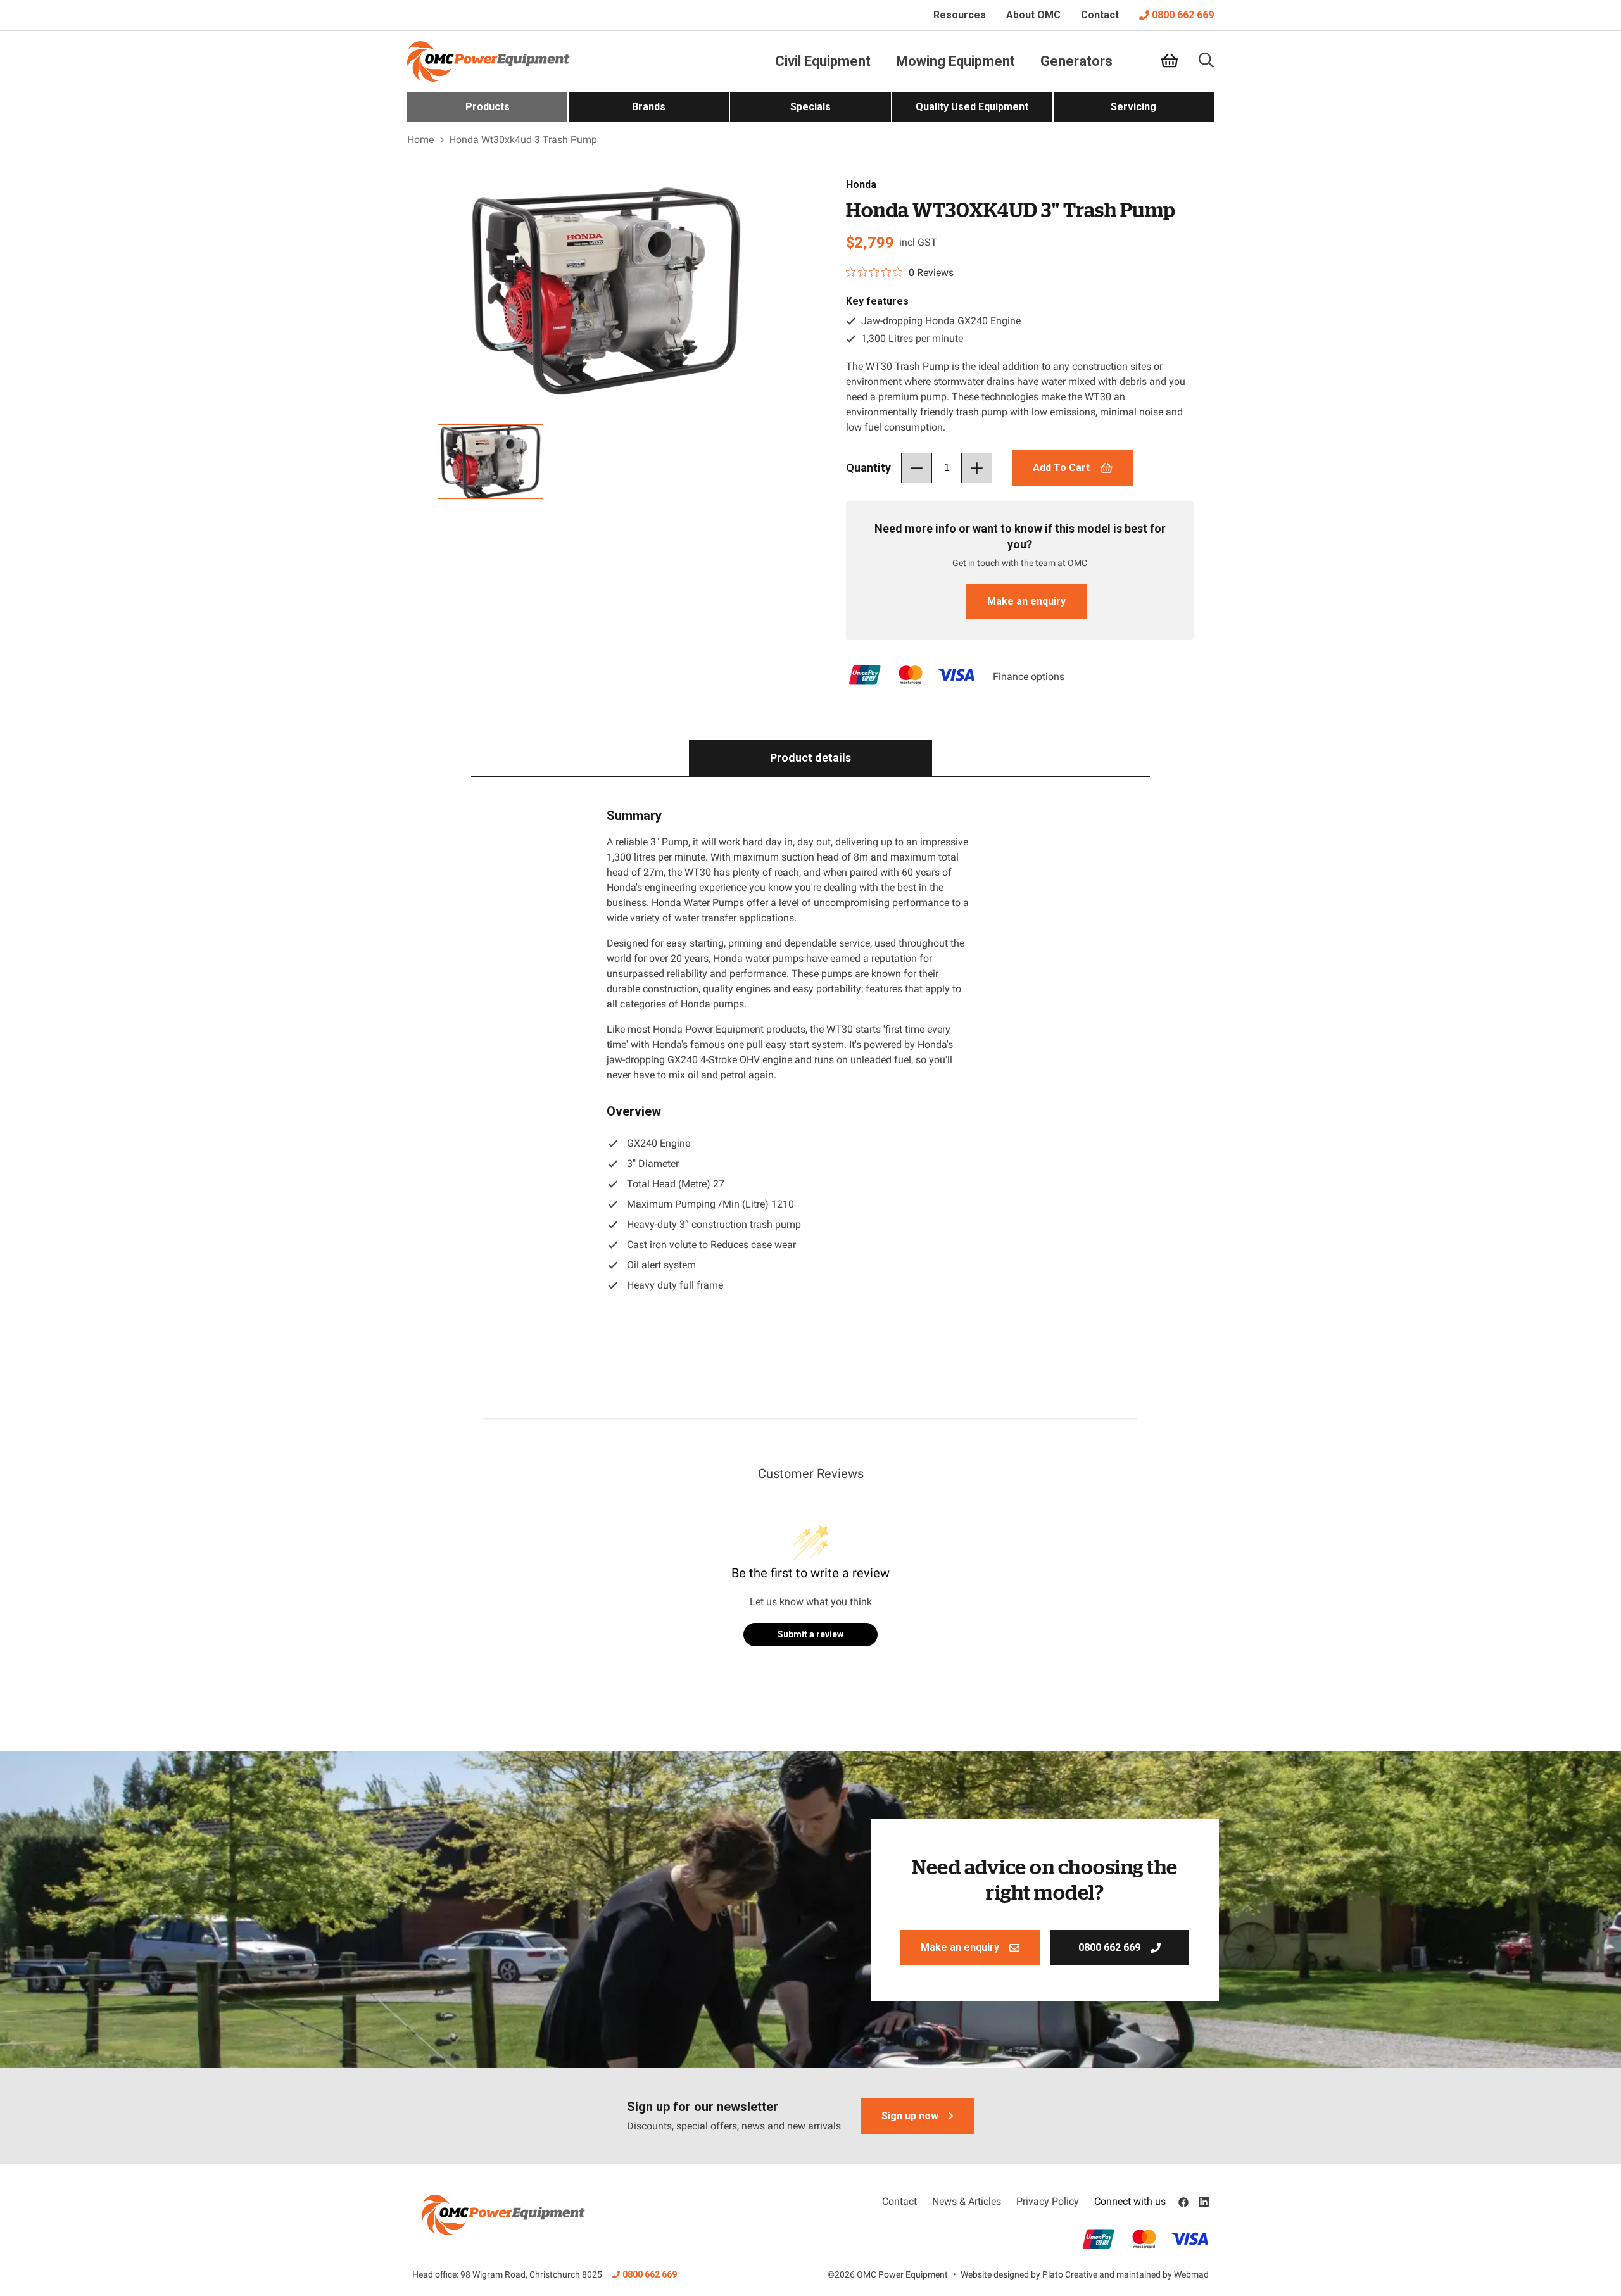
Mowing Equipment (956, 61)
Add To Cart (1061, 468)
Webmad (1191, 2274)
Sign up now (910, 2116)
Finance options (1029, 677)
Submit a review (810, 1634)
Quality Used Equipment (972, 107)
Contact (1100, 15)
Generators (1076, 61)
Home (420, 140)
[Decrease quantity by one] (916, 468)
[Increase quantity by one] (977, 468)
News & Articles (967, 2201)
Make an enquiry (1026, 601)
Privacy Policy (1048, 2201)
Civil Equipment (823, 61)
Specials (810, 107)
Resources (960, 15)
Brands (649, 107)
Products (488, 107)
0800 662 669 (1183, 15)
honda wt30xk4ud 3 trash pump (523, 140)
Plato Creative (1070, 2274)
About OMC (1033, 15)
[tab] (810, 758)
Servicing (1133, 107)
